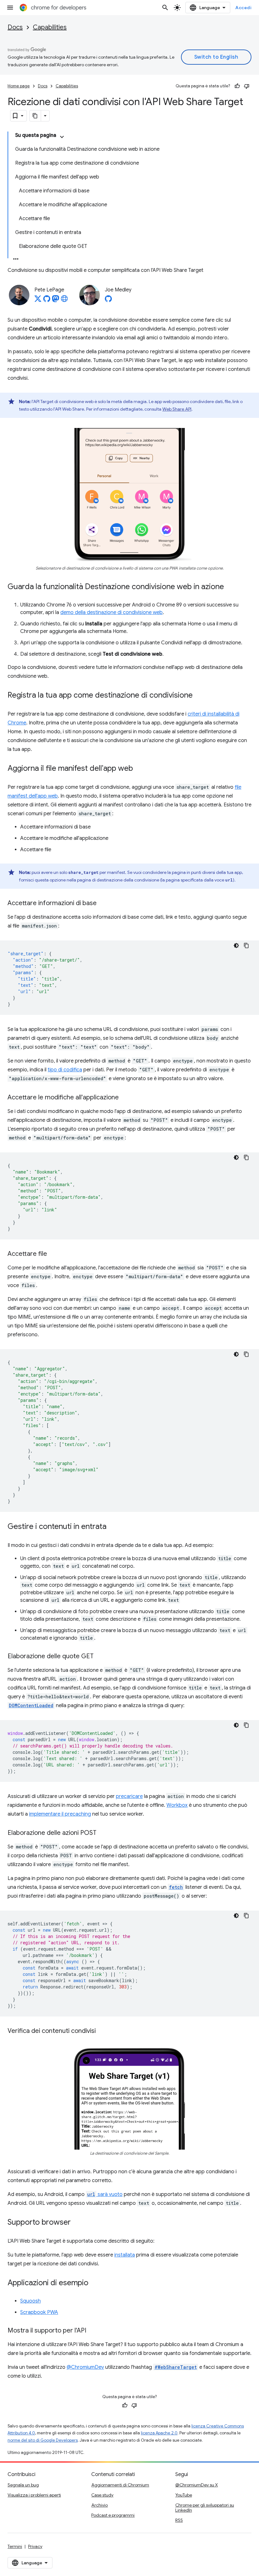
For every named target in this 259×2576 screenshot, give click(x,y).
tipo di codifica (65, 1070)
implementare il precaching (60, 1814)
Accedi (243, 8)
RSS (179, 2520)
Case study (102, 2495)
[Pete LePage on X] (38, 301)
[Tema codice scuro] (236, 946)
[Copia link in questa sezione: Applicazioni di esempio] (95, 2283)
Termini (15, 2546)
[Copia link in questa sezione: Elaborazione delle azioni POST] (103, 1833)
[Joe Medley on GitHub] (108, 301)
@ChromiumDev (85, 2367)
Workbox (177, 1805)
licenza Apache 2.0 (159, 2433)
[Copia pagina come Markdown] (35, 116)
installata (125, 2255)
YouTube (184, 2495)
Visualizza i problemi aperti (34, 2495)
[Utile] (237, 86)
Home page (19, 86)
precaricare (129, 1796)
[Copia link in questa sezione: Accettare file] (53, 1254)
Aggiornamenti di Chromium (120, 2485)
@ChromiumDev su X (197, 2485)
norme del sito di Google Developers (43, 2440)
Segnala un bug (23, 2485)
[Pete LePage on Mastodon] (56, 301)
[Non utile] (247, 86)
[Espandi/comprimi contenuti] (62, 137)
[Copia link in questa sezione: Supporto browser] (77, 2222)
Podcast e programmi (113, 2515)
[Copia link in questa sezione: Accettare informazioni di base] (103, 904)
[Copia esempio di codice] (246, 946)
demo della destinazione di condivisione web (111, 612)
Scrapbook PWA (39, 2312)
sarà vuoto (105, 2194)
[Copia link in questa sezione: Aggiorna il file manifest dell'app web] (139, 769)
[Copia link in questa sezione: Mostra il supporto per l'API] (93, 2331)
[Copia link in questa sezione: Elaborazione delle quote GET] (100, 1657)
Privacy (35, 2546)
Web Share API (177, 409)
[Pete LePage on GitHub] (47, 301)
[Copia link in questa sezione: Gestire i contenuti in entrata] (113, 1527)
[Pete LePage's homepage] (64, 301)
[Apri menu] (10, 8)
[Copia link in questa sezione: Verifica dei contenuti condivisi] (102, 2031)
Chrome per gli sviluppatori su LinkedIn (205, 2508)
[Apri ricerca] (165, 8)
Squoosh (30, 2301)
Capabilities (50, 27)
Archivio (99, 2505)
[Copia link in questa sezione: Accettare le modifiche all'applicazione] (125, 1098)
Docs (15, 27)
